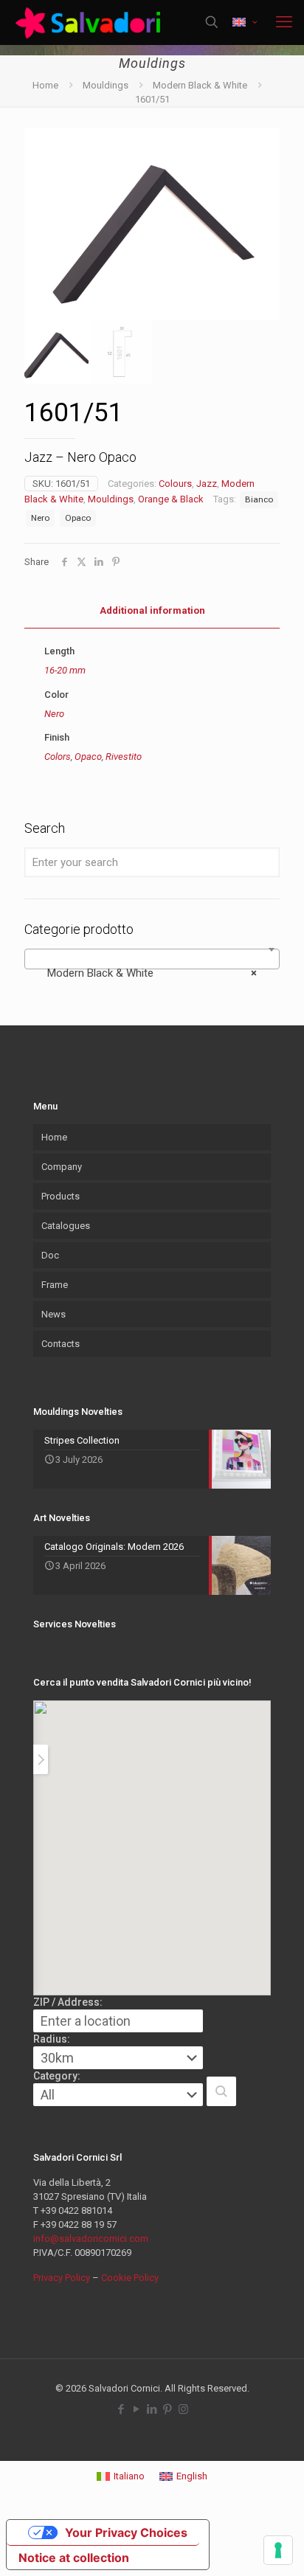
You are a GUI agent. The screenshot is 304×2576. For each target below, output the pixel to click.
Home (45, 85)
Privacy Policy (62, 2278)
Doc (50, 1255)
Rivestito (124, 756)
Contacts (61, 1344)
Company (62, 1167)
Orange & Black (171, 499)
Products (61, 1196)
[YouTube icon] (137, 2409)
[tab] (152, 611)
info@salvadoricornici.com (91, 2239)
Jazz (207, 484)
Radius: (52, 2039)
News (53, 1314)
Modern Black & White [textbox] (148, 973)
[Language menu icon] (245, 22)
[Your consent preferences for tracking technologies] (278, 2550)
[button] (221, 2091)
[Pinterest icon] (168, 2409)
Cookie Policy (130, 2278)
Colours (175, 484)
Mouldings (106, 85)
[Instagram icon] (183, 2409)
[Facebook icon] (121, 2409)
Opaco (78, 518)
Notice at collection (74, 2558)
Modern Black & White (200, 85)
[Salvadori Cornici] (90, 22)
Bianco (259, 499)
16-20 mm (65, 670)
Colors (58, 756)
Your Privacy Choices (126, 2532)
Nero (40, 518)
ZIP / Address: (68, 2002)
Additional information (152, 610)
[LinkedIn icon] (152, 2409)
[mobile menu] (284, 22)
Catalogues (66, 1226)
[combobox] (152, 959)
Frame (55, 1285)
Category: (57, 2076)
